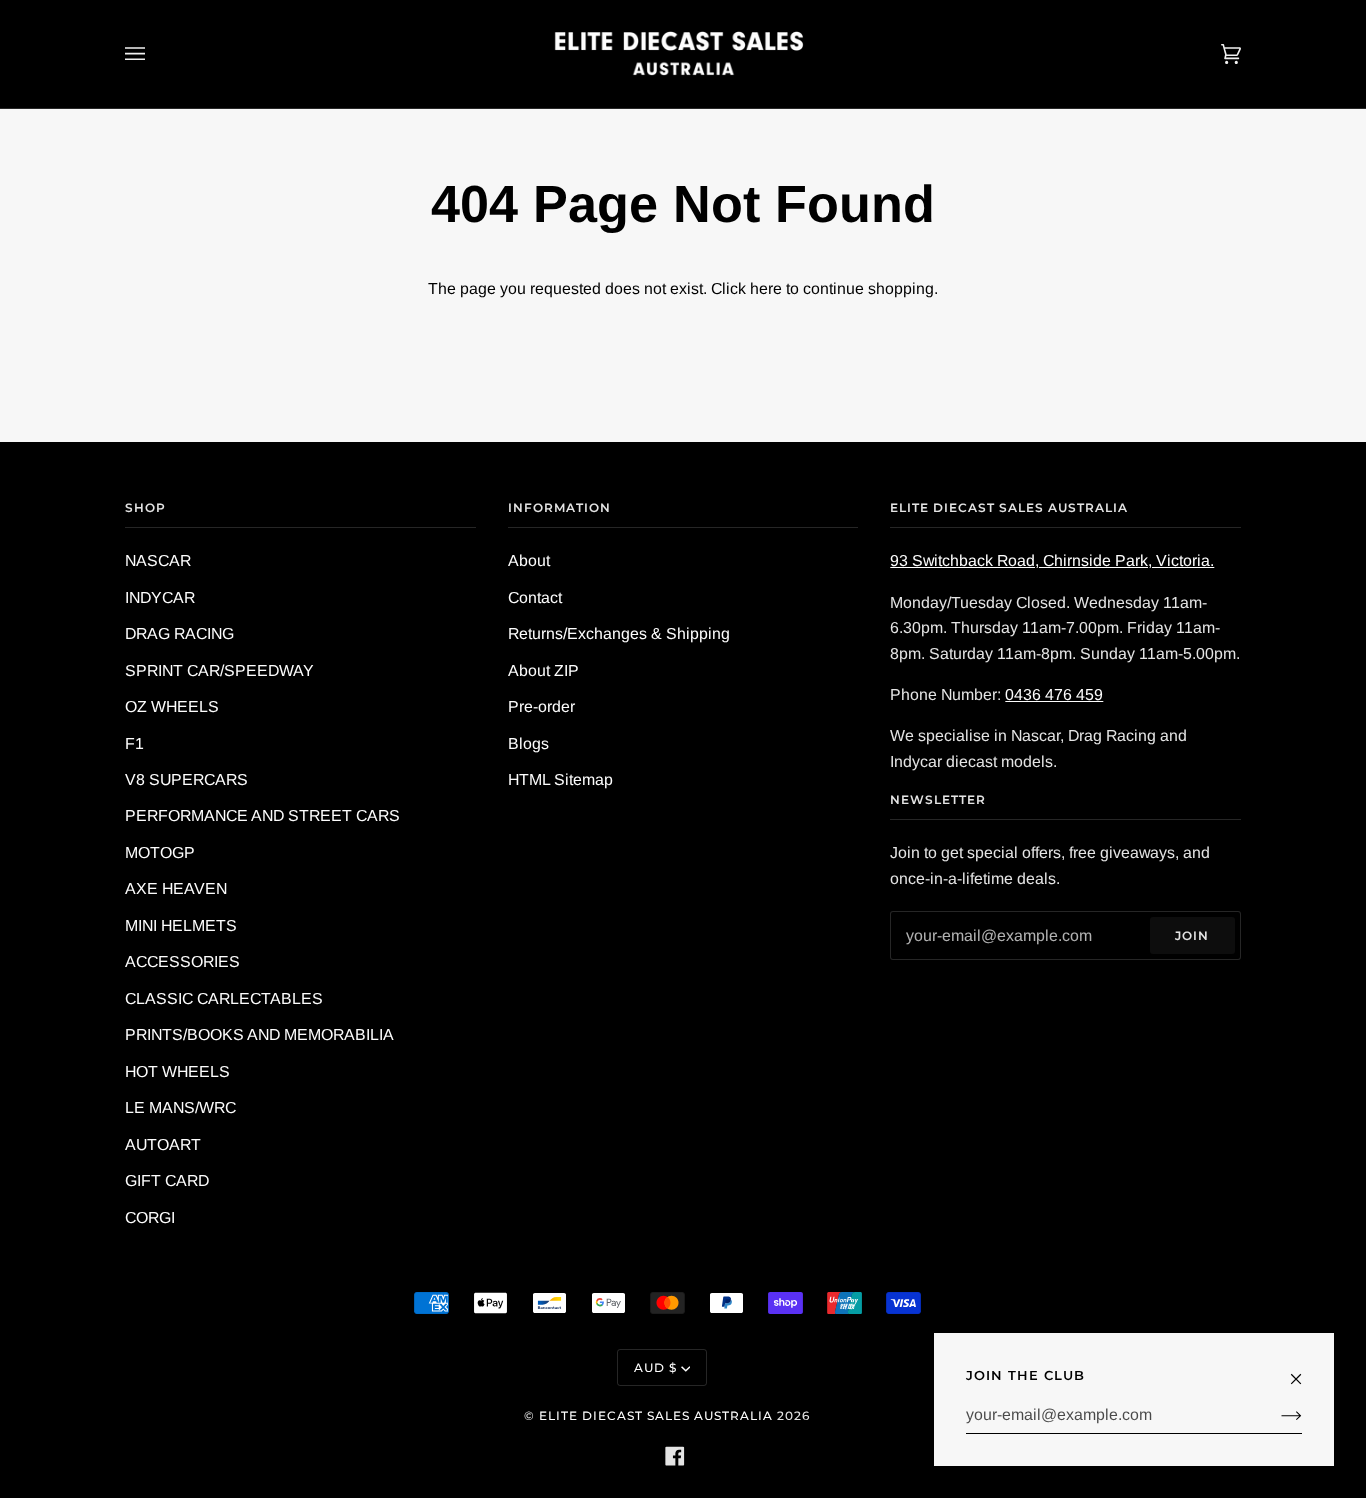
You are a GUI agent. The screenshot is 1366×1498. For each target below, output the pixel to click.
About (529, 560)
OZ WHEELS (172, 706)
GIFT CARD (167, 1180)
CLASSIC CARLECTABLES (224, 998)
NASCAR (158, 560)
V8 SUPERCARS (186, 779)
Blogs (528, 743)
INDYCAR (160, 597)
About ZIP (543, 670)
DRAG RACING (179, 633)
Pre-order (541, 706)
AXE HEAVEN (176, 888)
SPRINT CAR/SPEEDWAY (219, 670)
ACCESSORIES (182, 961)
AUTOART (163, 1144)
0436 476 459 (1054, 694)
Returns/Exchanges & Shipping (619, 633)
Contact (535, 597)
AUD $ (655, 1367)
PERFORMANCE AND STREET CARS (262, 815)
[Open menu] (155, 54)
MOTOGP (160, 852)
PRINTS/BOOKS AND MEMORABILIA (259, 1034)
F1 (134, 743)
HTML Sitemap (560, 779)
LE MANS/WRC (180, 1107)
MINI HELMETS (181, 925)
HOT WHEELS (177, 1071)
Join (1192, 935)
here (766, 288)
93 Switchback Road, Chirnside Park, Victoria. (1052, 560)
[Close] (1304, 1369)
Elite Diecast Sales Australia (656, 1415)
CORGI (150, 1217)
